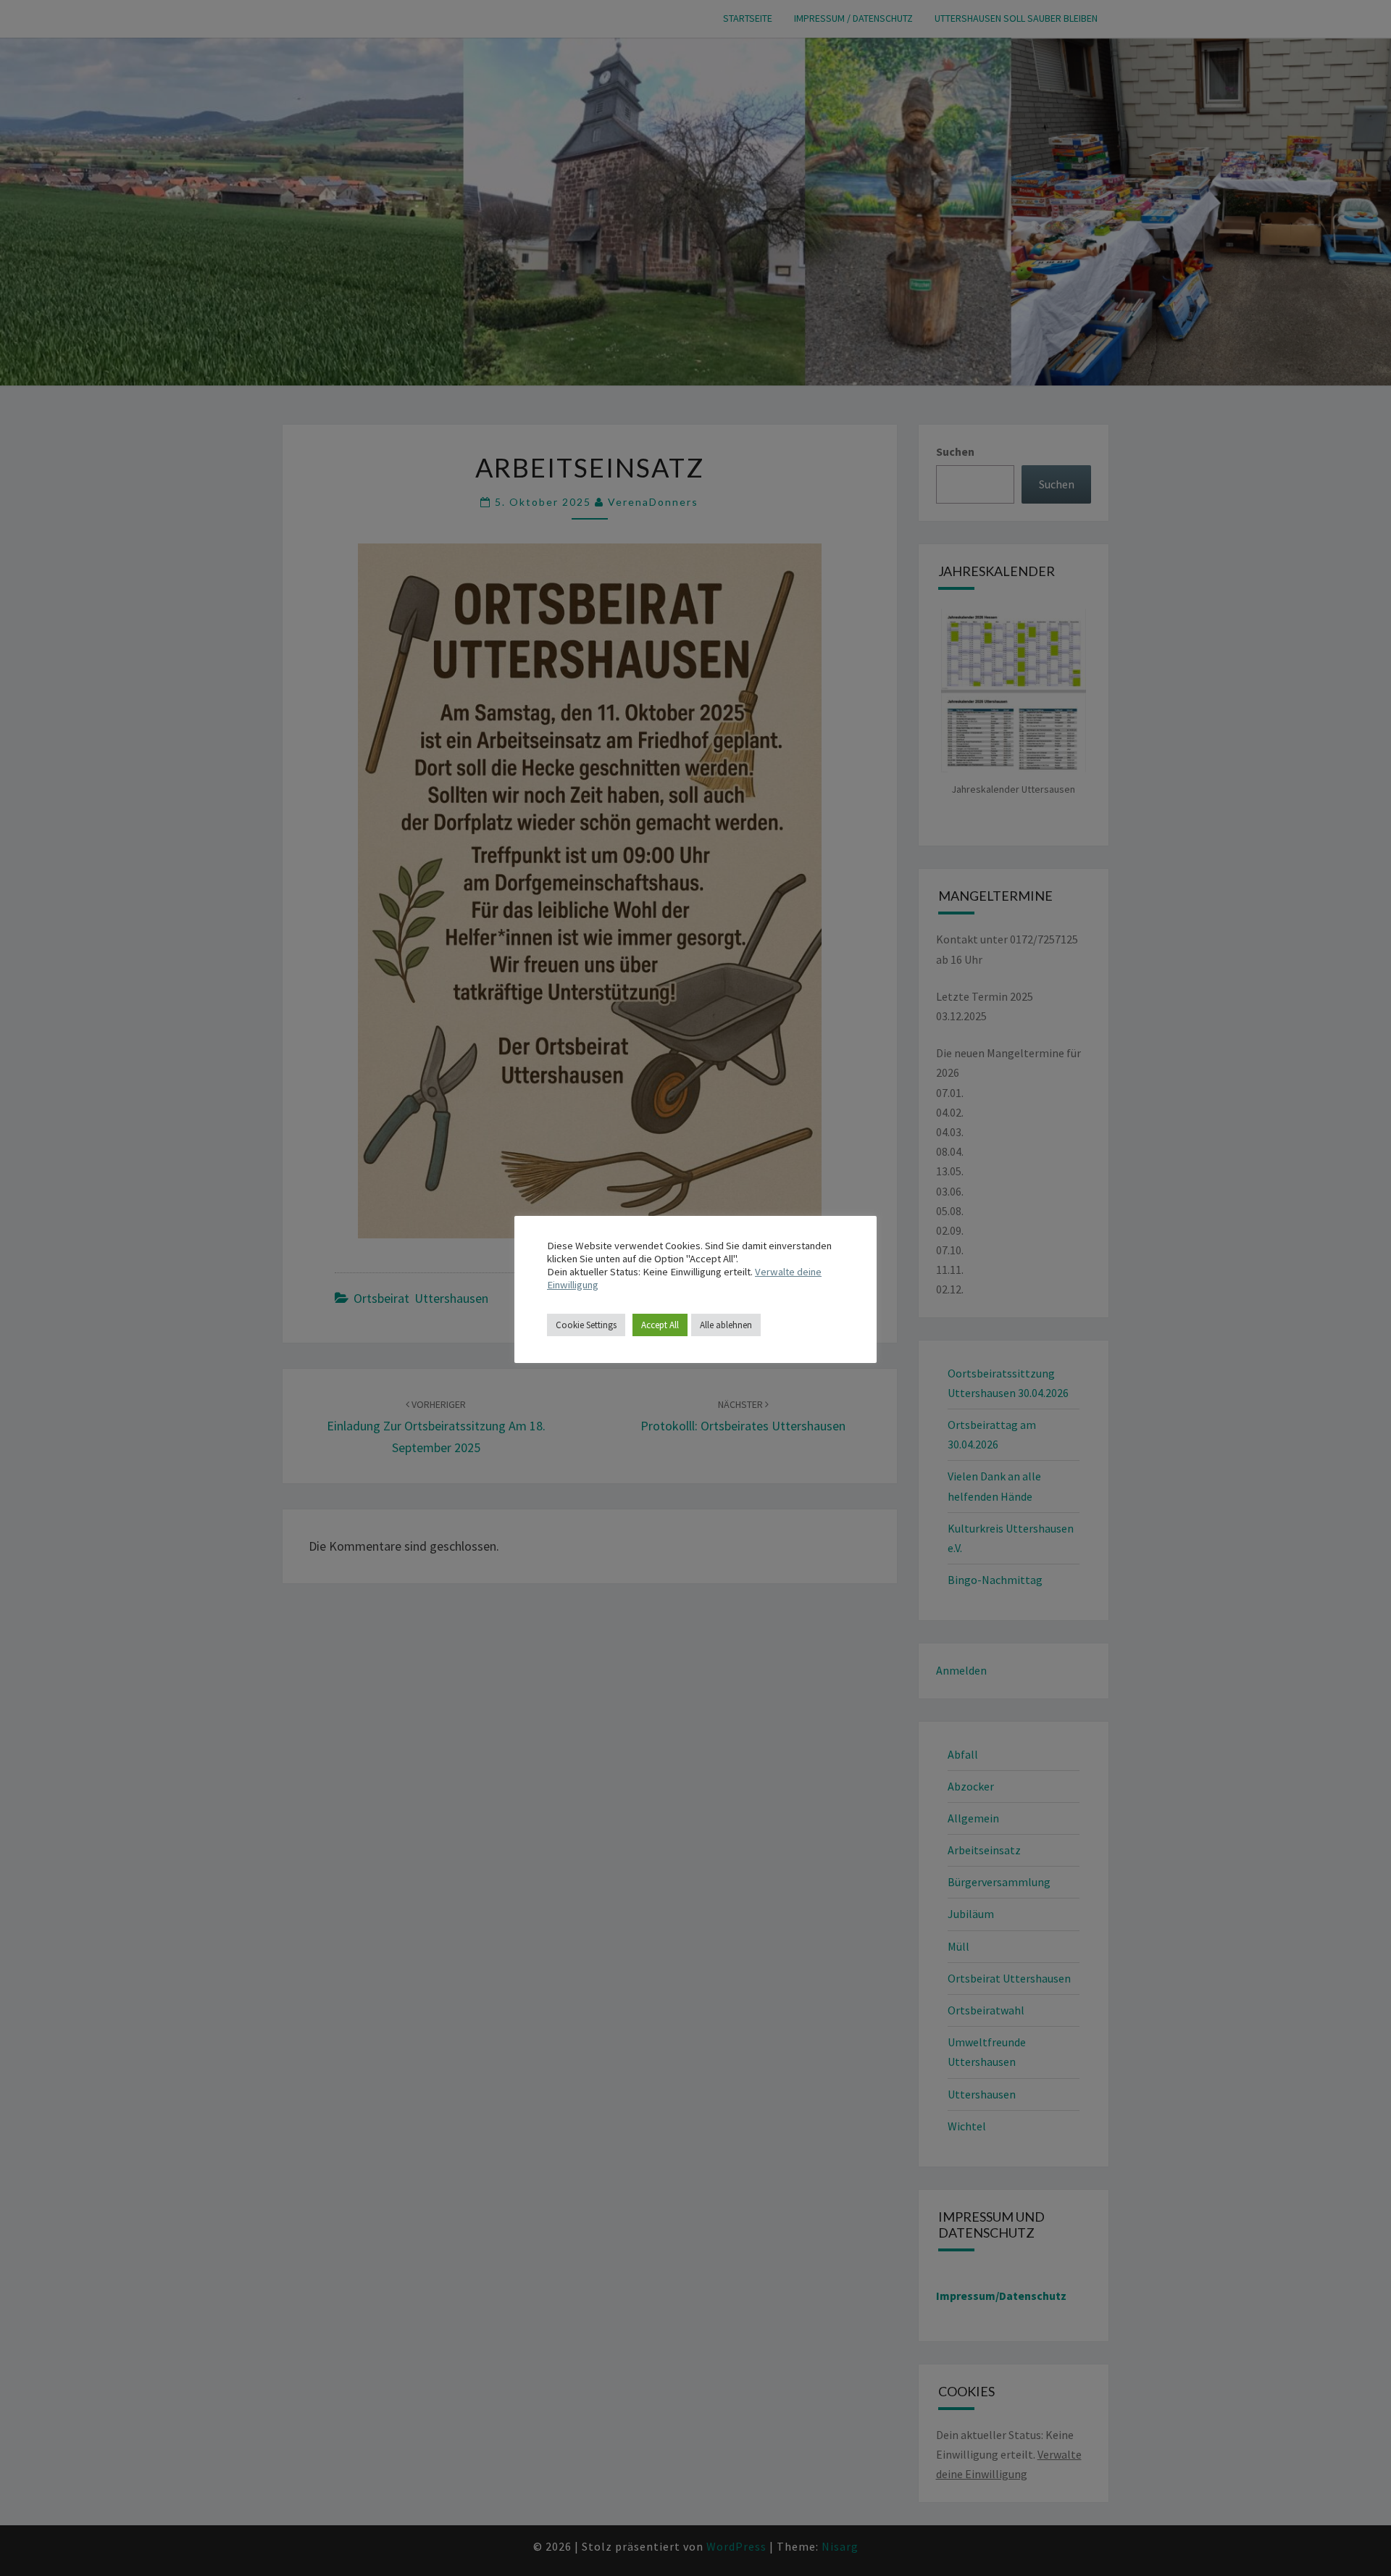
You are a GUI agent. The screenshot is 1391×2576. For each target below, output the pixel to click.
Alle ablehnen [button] (726, 1325)
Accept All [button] (660, 1325)
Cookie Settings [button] (586, 1325)
